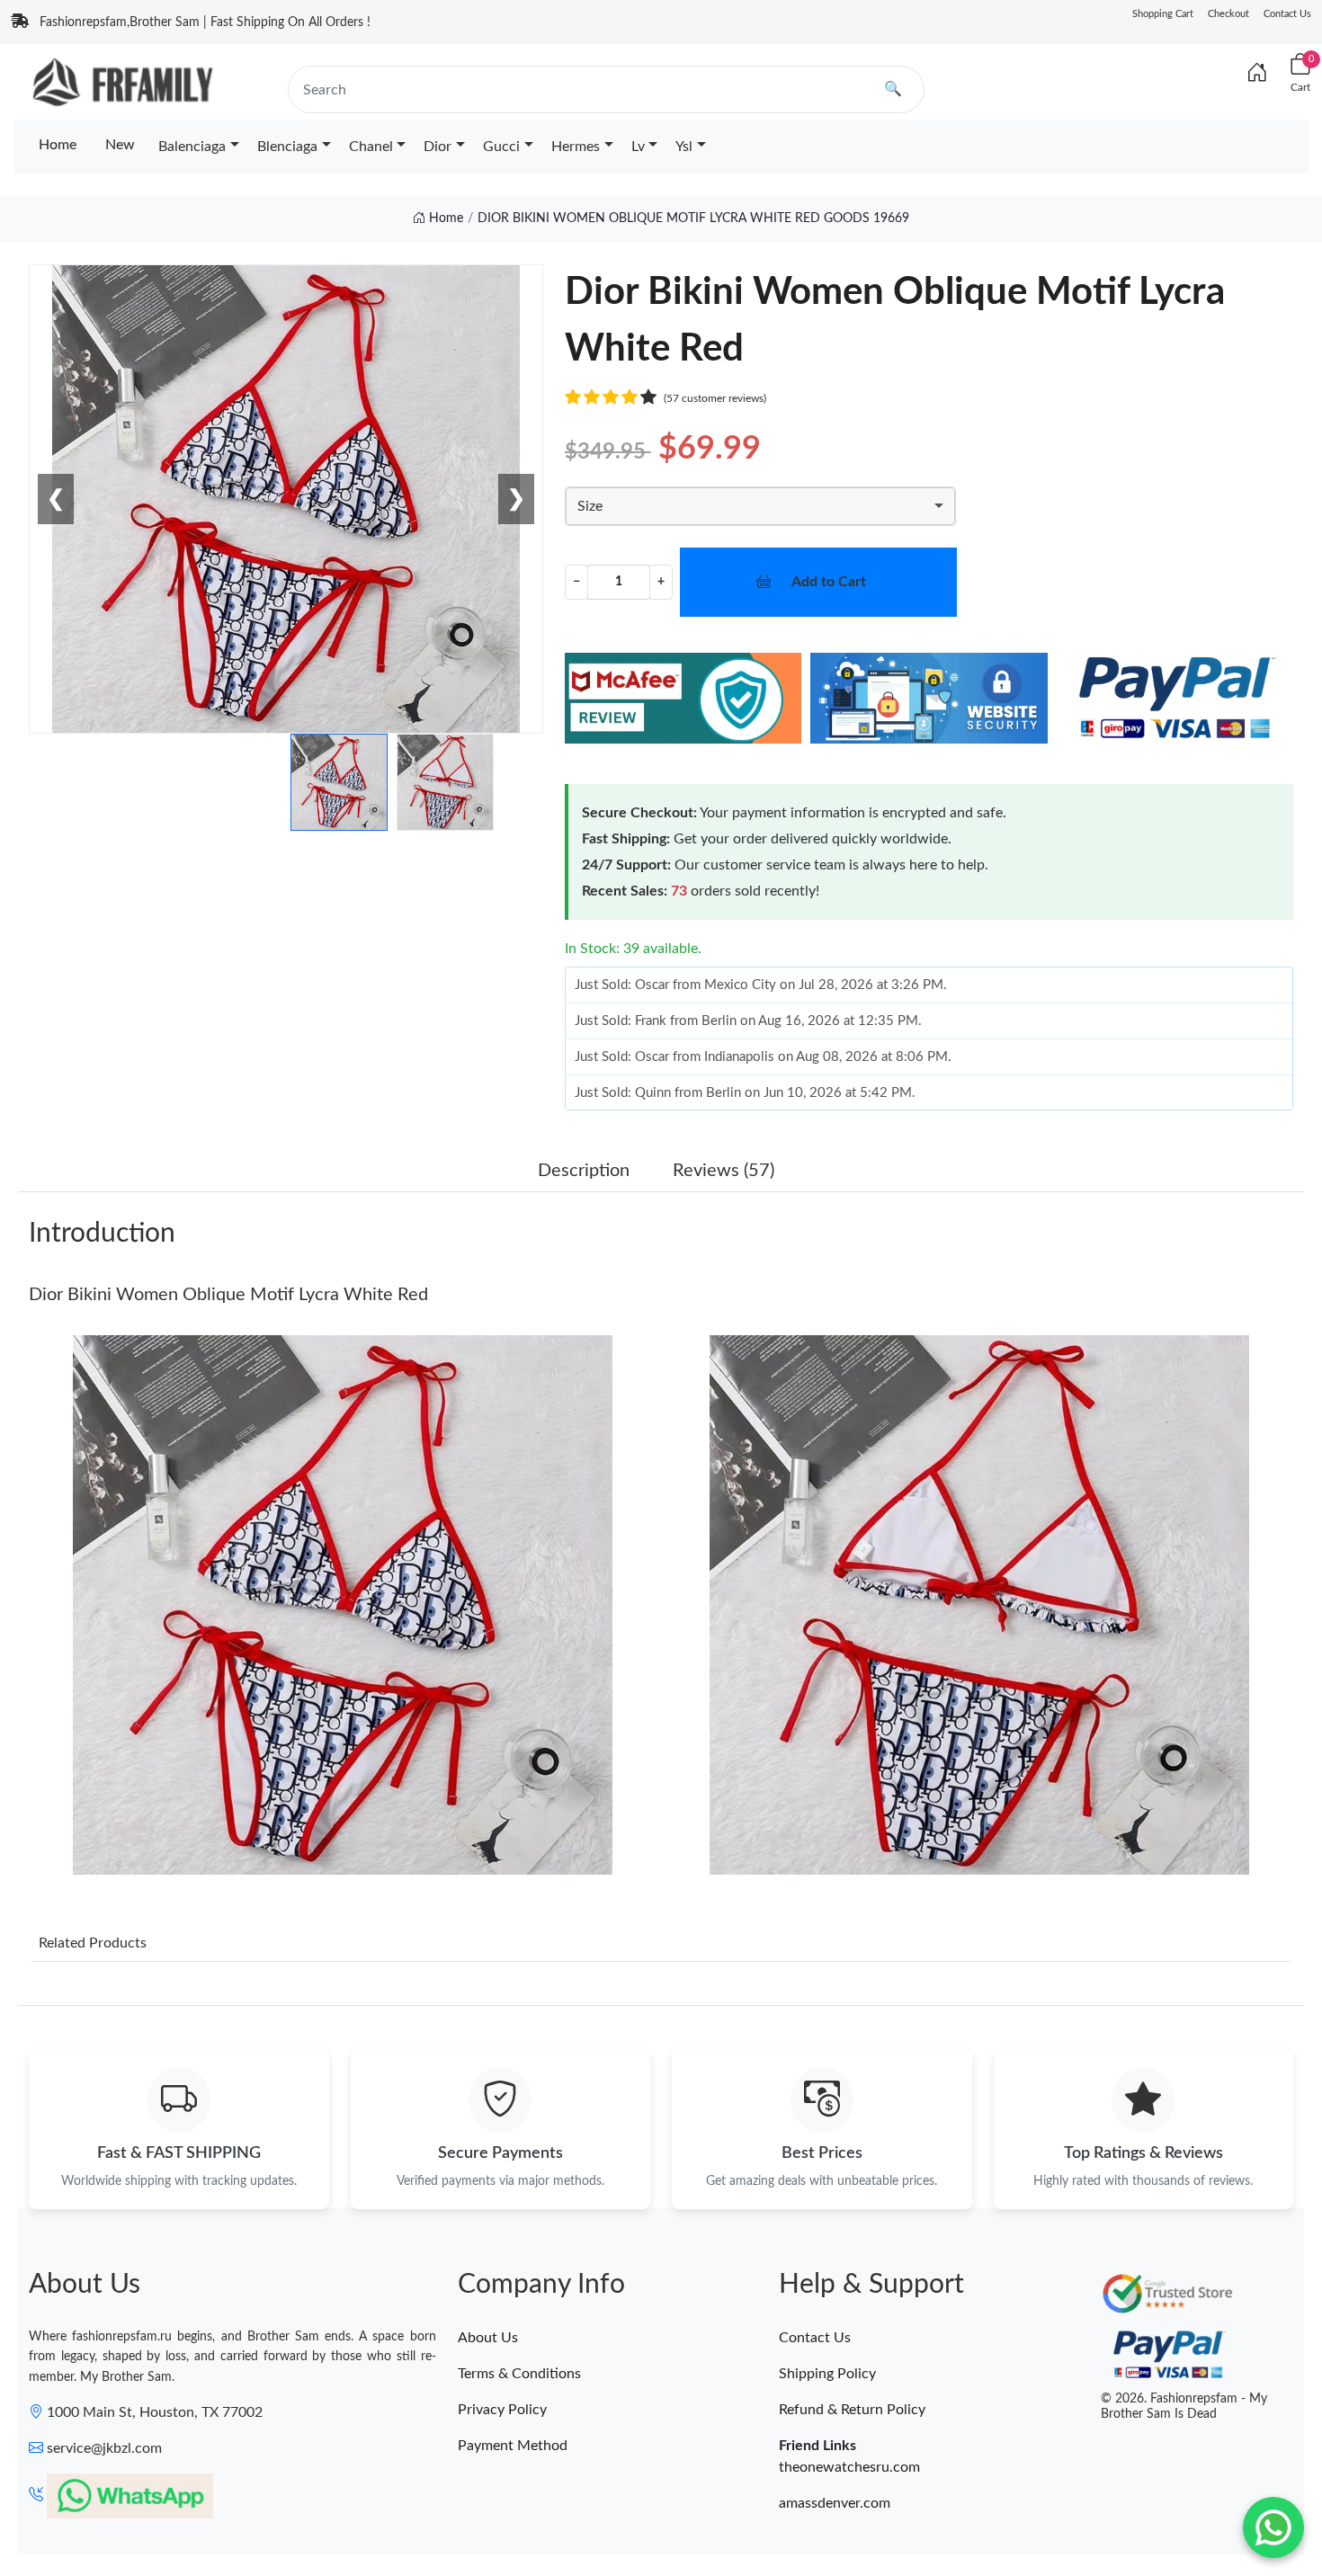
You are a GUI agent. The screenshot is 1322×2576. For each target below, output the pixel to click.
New (120, 145)
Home (58, 145)
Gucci (501, 147)
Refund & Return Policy (852, 2410)
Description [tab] (584, 1171)
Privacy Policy (502, 2410)
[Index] (1257, 74)
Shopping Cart (1163, 14)
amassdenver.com (835, 2503)
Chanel (371, 147)
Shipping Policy (827, 2374)
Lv (638, 147)
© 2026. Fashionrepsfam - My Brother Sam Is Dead (1184, 2407)
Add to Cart (829, 582)
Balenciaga (192, 147)
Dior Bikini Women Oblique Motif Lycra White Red (228, 1295)
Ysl (684, 147)
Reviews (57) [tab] (724, 1171)
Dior (438, 147)
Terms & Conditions (519, 2374)
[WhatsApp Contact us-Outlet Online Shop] (1273, 2527)
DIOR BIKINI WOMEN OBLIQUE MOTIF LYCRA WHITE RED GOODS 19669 (693, 218)
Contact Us (1287, 14)
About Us (488, 2338)
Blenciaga (287, 147)
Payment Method (513, 2446)
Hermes (576, 147)
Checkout (1228, 14)
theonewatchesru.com (849, 2467)
